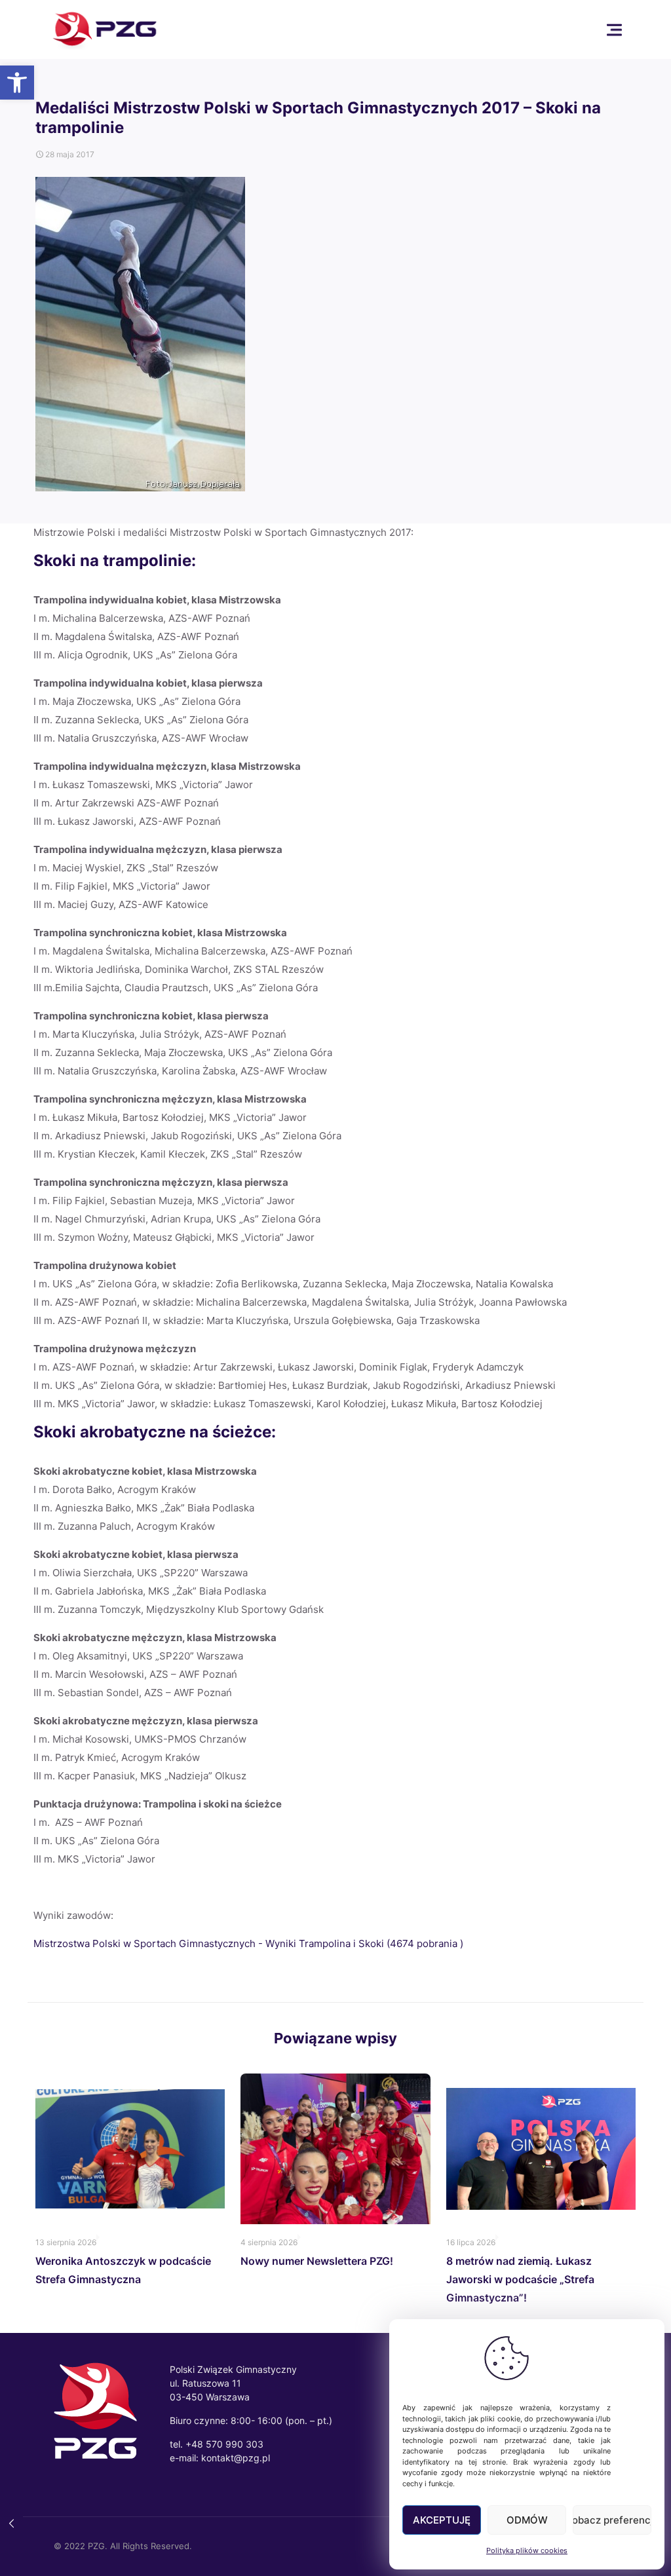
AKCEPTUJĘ (442, 2520)
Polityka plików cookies (527, 2550)
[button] (17, 83)
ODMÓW (527, 2520)
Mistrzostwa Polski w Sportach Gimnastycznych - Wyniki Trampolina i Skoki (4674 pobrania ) (248, 1943)
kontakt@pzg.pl (236, 2458)
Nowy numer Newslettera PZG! (317, 2261)
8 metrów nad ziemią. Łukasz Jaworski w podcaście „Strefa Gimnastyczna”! (520, 2279)
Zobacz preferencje (612, 2520)
